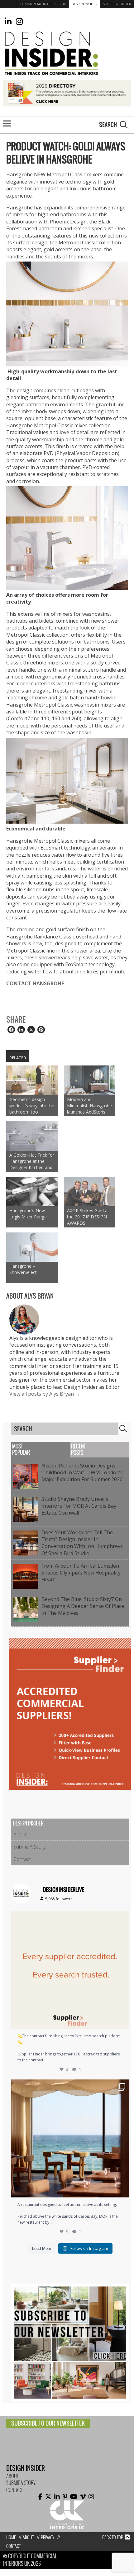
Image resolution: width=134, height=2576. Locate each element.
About (20, 1834)
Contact (22, 1859)
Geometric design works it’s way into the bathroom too (32, 1106)
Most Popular (21, 1450)
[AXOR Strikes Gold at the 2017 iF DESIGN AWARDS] (90, 1192)
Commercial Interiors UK (43, 4)
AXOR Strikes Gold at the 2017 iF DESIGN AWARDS (88, 1217)
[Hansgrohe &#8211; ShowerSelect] (32, 1247)
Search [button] (124, 125)
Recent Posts (78, 1450)
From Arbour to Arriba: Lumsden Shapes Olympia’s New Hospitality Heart (81, 1573)
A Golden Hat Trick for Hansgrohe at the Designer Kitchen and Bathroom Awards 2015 (32, 1161)
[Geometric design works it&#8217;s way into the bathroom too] (32, 1080)
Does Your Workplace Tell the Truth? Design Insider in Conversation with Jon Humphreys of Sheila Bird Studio (82, 1543)
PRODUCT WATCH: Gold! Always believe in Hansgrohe (66, 153)
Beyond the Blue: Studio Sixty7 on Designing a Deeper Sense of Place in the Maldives (83, 1606)
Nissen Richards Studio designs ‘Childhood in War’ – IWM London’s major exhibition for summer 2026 (83, 1473)
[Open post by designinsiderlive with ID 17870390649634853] (70, 2138)
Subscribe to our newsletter (48, 2423)
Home (11, 2537)
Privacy (48, 2537)
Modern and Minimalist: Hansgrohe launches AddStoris (89, 1106)
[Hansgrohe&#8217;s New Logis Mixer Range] (32, 1192)
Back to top (113, 2537)
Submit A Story (29, 1847)
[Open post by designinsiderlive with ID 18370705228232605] (70, 1970)
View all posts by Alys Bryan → (45, 1394)
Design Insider (84, 4)
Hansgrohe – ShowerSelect (23, 1269)
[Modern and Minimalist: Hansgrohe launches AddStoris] (90, 1080)
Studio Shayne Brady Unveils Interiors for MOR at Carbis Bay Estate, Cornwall (79, 1506)
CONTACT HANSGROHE (36, 983)
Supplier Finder (117, 4)
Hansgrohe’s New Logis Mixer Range (28, 1214)
